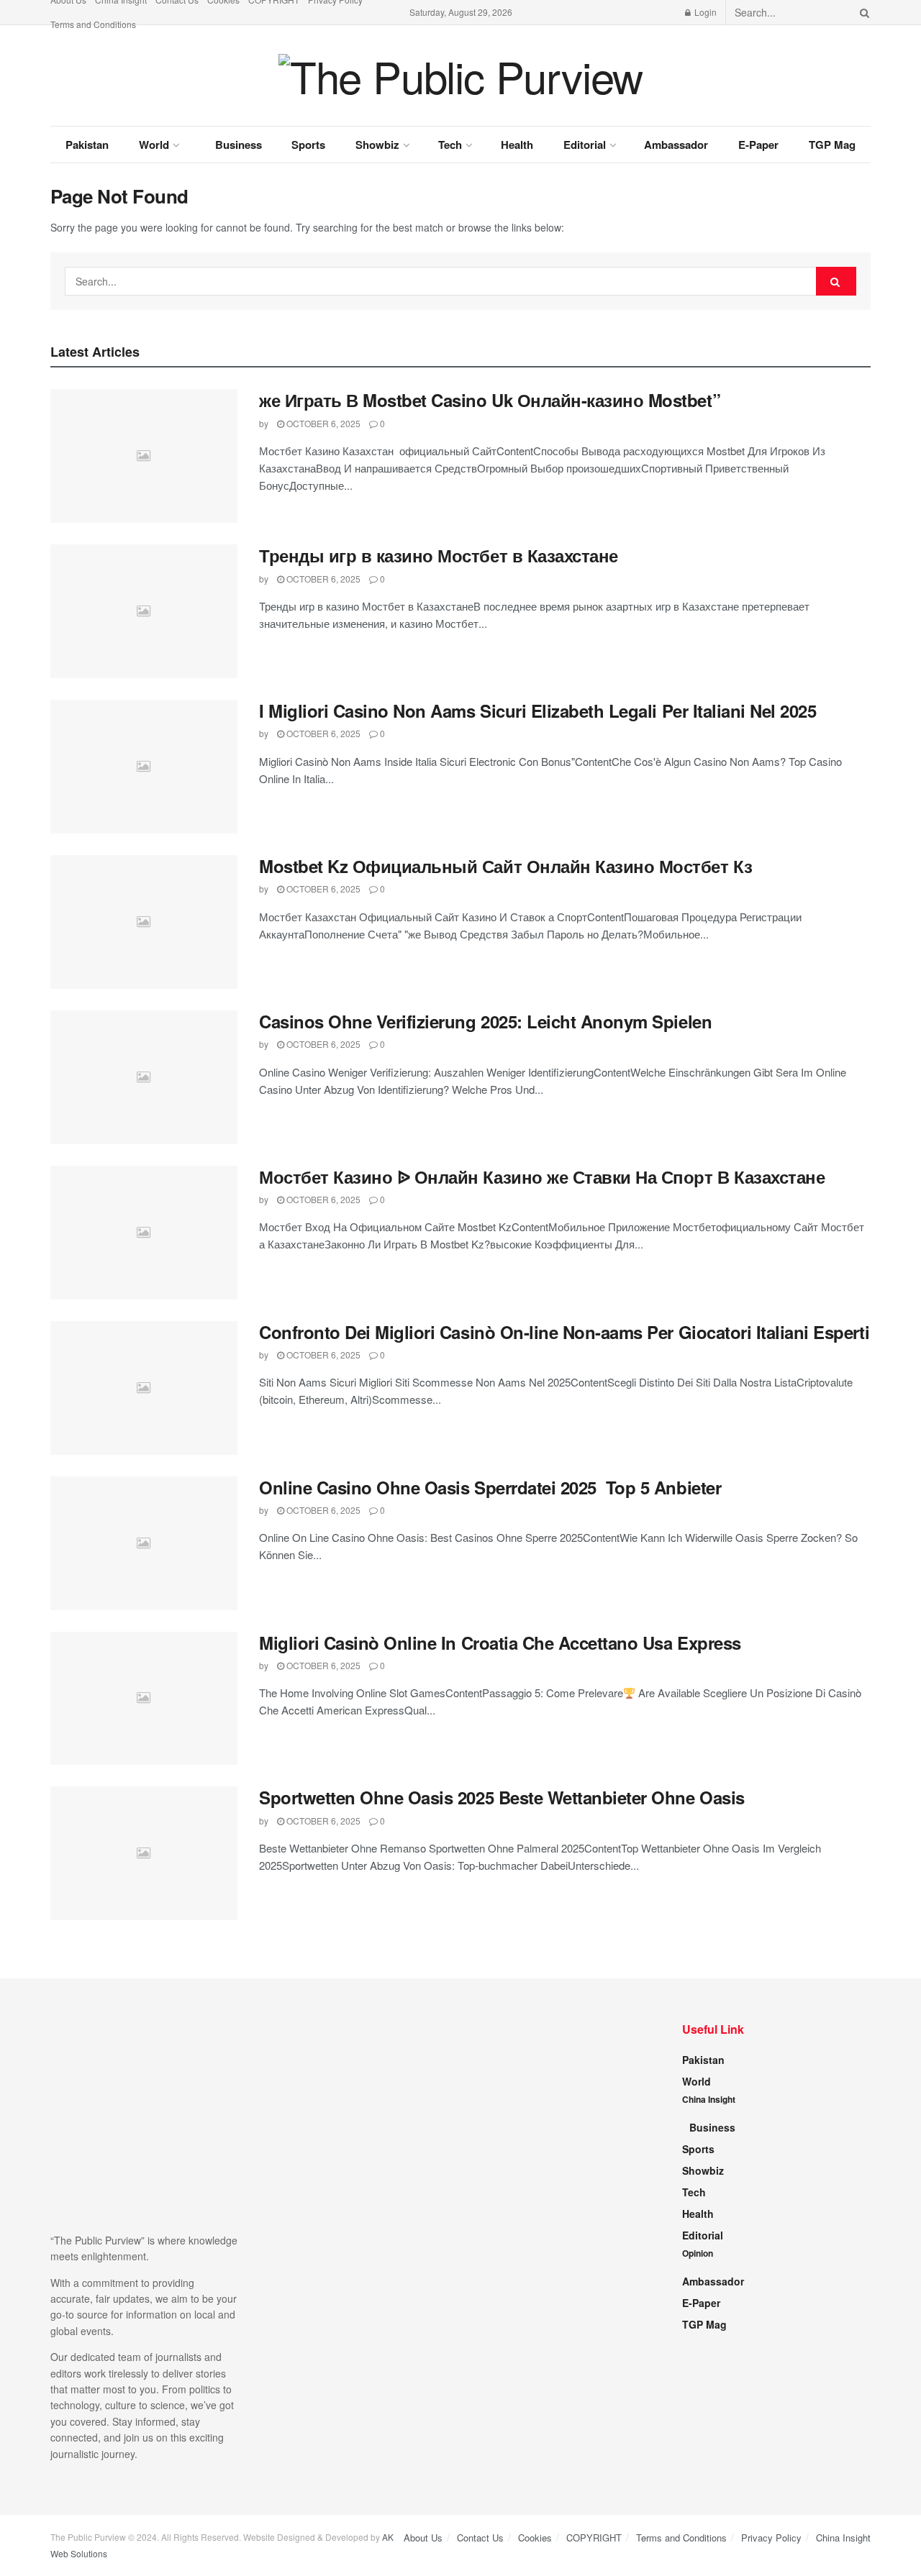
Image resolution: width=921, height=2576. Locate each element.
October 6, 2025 (322, 423)
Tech (450, 145)
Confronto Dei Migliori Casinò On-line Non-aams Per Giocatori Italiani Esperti (564, 1332)
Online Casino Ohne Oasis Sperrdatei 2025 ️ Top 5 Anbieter (490, 1487)
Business (239, 145)
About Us (423, 2538)
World (154, 145)
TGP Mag (832, 145)
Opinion (698, 2253)
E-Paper (758, 145)
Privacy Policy (771, 2538)
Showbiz (377, 145)
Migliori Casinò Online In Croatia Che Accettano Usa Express (500, 1643)
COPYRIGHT (594, 2538)
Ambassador (676, 145)
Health (517, 145)
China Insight (709, 2099)
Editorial (585, 145)
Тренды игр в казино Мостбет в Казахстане (439, 555)
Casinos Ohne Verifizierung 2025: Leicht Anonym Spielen (485, 1021)
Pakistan (87, 145)
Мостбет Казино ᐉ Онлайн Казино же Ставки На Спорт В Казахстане (542, 1177)
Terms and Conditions (93, 24)
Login (704, 12)
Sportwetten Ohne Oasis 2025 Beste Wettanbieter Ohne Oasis (502, 1797)
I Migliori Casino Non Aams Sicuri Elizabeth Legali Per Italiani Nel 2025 (537, 711)
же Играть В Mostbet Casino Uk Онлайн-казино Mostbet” (490, 400)
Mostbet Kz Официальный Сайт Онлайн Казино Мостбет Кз (505, 866)
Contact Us (480, 2538)
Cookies (535, 2538)
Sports (308, 145)
